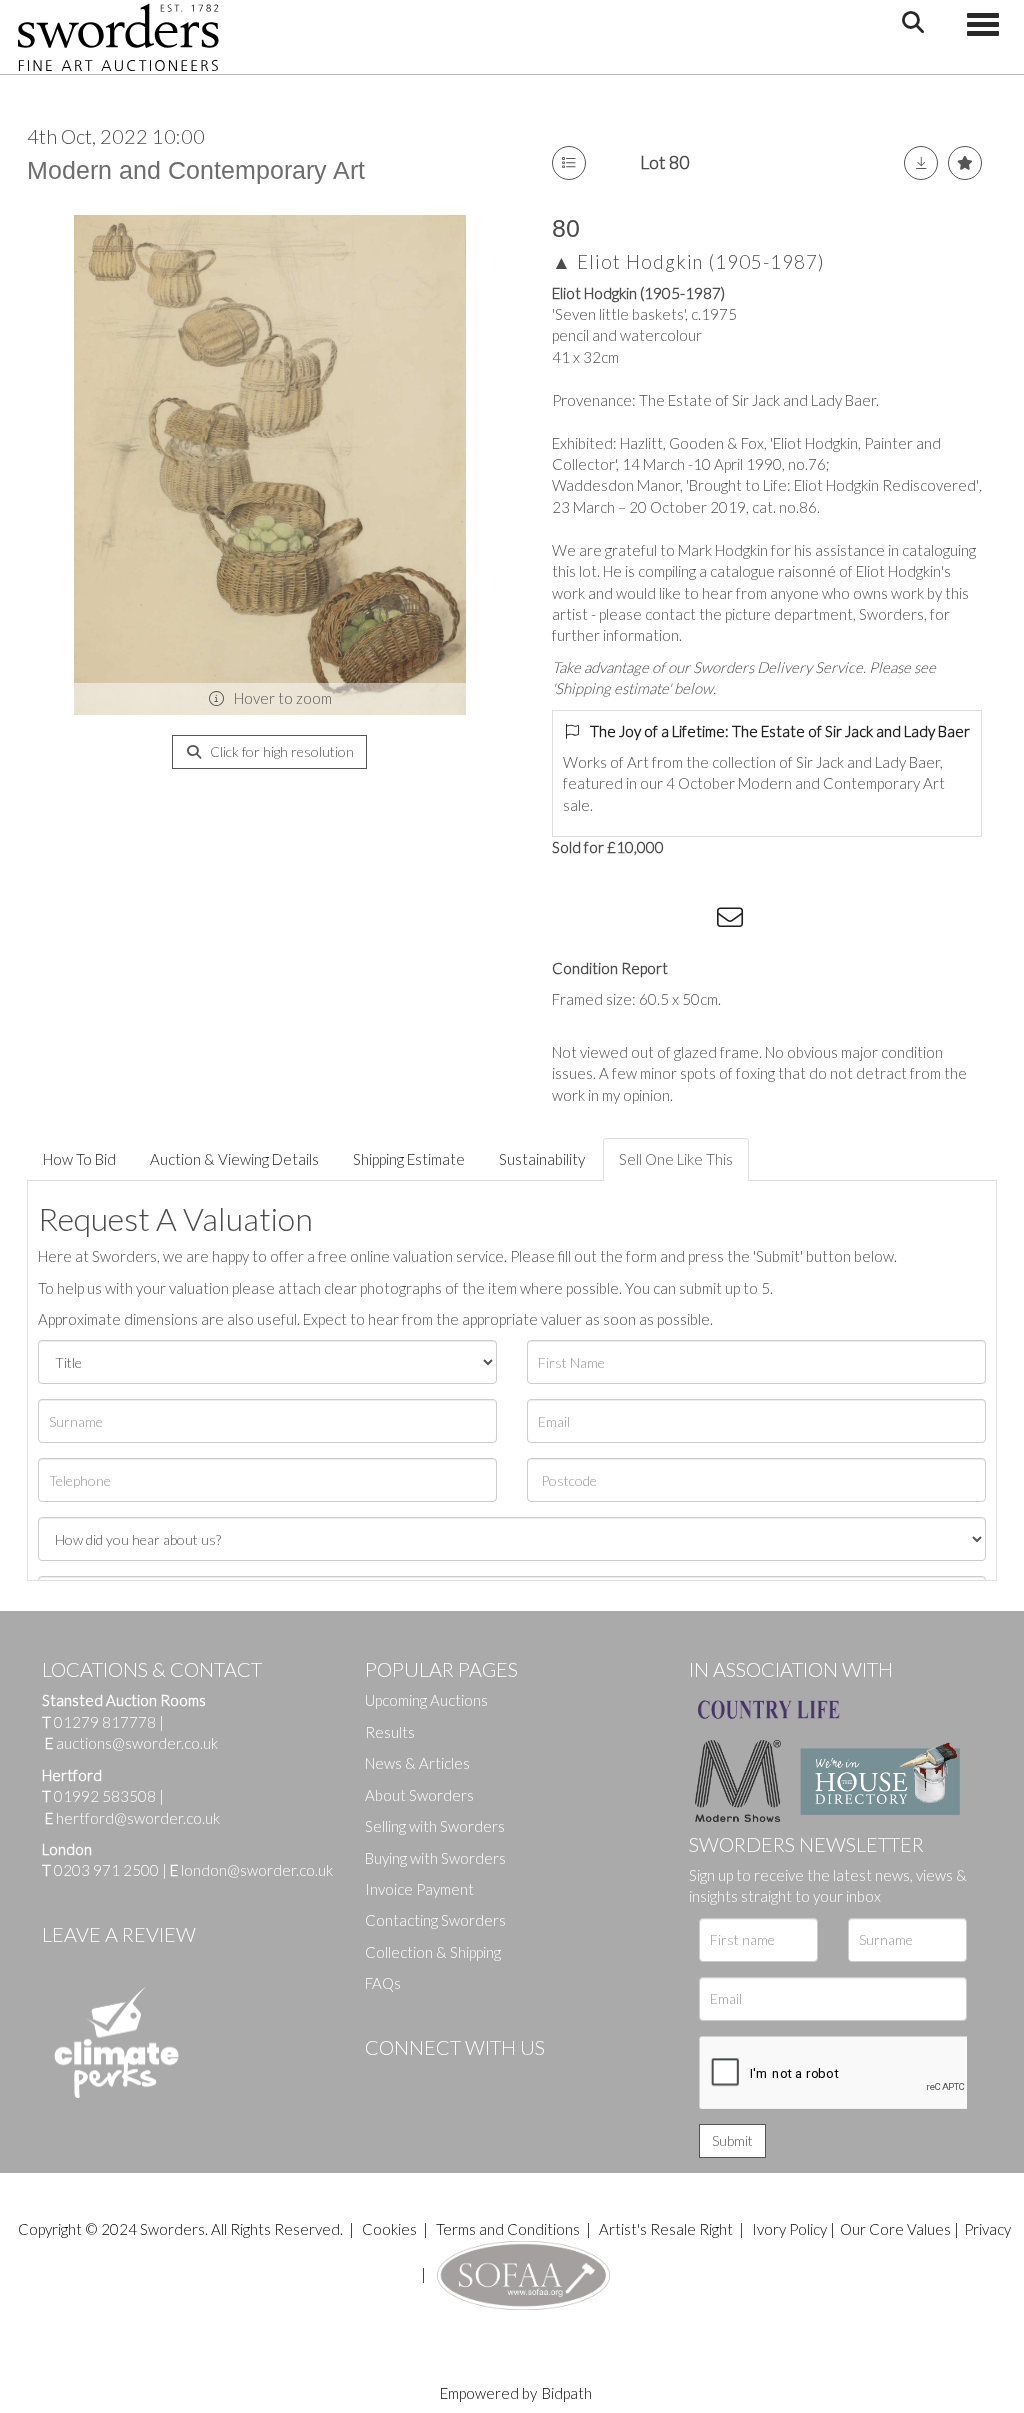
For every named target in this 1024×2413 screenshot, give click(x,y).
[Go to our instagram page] (693, 921)
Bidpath (567, 2393)
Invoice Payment (419, 1889)
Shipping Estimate (409, 1159)
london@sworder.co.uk (251, 1870)
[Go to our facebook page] (384, 2081)
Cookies (389, 2229)
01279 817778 (105, 1722)
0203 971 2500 (106, 1870)
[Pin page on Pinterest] (652, 921)
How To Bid (79, 1159)
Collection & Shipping (433, 1952)
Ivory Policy (789, 2229)
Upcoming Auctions (426, 1700)
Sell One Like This (676, 1159)
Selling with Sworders (435, 1826)
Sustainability (542, 1159)
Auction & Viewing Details (234, 1159)
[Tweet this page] (612, 921)
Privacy (987, 2229)
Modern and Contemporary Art (196, 170)
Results (390, 1732)
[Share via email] (733, 921)
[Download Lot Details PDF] (921, 163)
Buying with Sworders (435, 1858)
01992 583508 (105, 1796)
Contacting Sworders (435, 1920)
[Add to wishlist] (965, 163)
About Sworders (419, 1795)
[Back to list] (569, 163)
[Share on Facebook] (571, 921)
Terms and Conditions (509, 2229)
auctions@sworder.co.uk (131, 1743)
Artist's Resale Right (666, 2229)
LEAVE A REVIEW (119, 1934)
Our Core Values (895, 2229)
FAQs (383, 1983)
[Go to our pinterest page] (465, 2081)
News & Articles (417, 1763)
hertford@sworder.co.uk (138, 1818)
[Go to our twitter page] (425, 2081)
